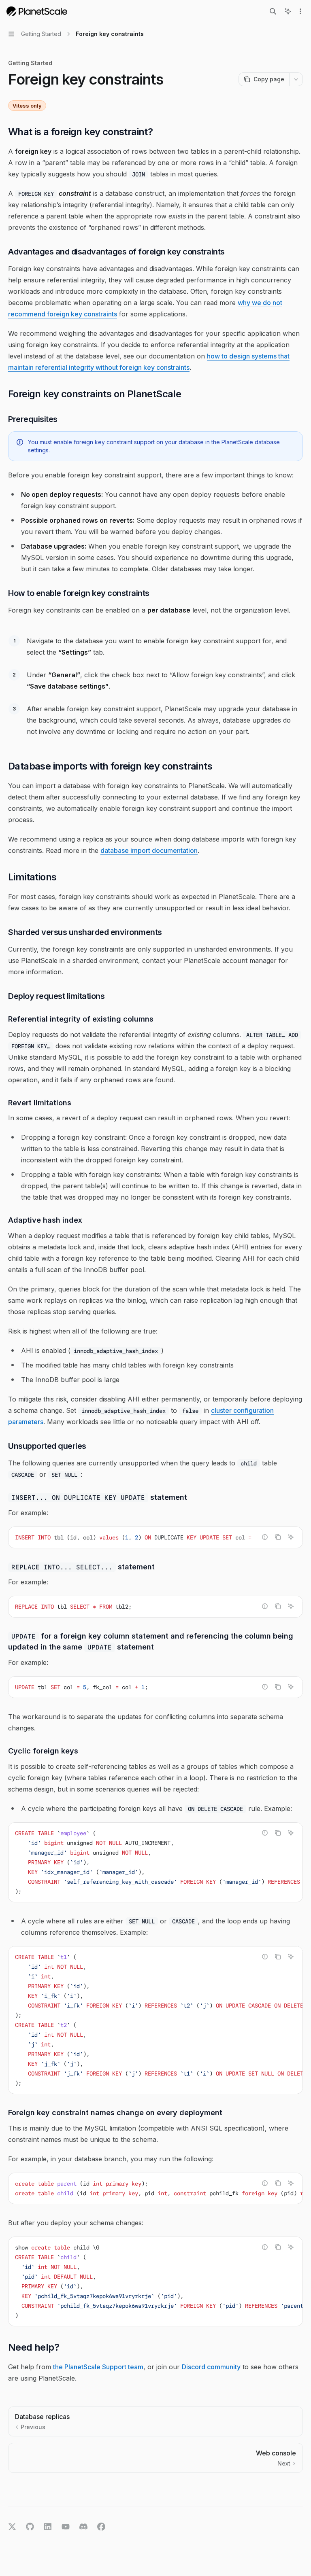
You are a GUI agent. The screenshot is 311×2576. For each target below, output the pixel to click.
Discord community (211, 2367)
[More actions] (300, 11)
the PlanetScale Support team (98, 2367)
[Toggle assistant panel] (288, 11)
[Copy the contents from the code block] (278, 1537)
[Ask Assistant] (291, 1537)
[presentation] (155, 1537)
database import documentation (149, 850)
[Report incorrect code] (265, 1537)
